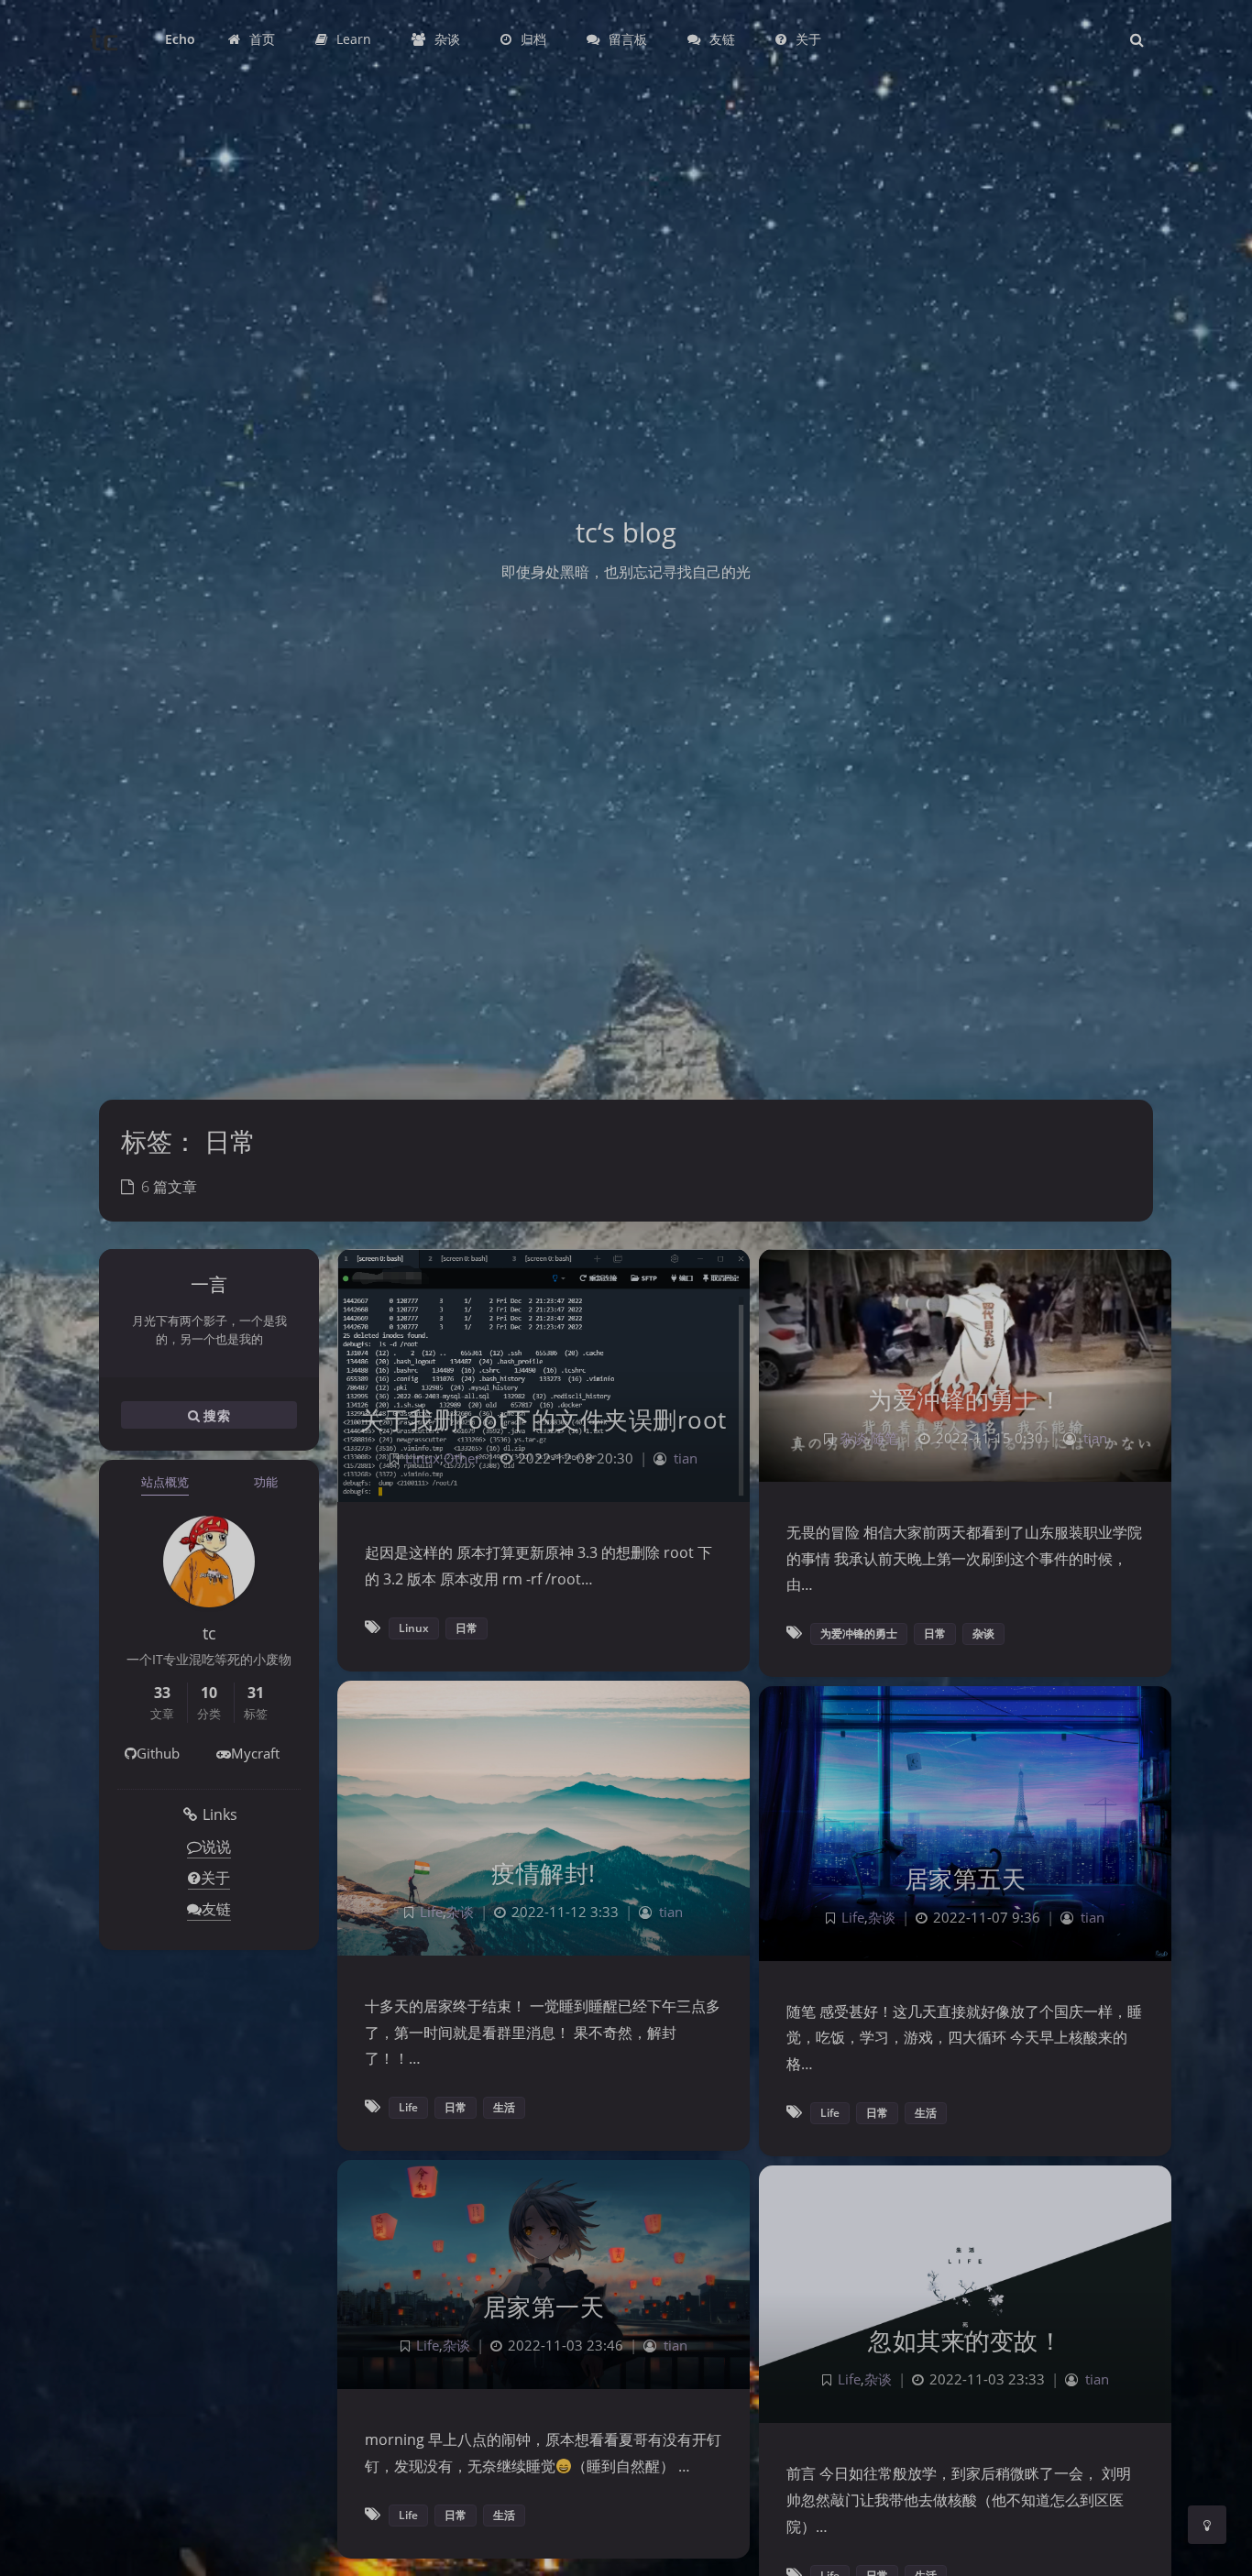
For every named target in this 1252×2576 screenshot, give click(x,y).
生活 (504, 2107)
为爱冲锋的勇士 (859, 1633)
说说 (216, 1847)
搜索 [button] (215, 1415)
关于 (215, 1878)
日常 (467, 1628)
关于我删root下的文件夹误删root (544, 1420)
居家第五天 (966, 1879)
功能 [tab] (266, 1482)
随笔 (884, 1438)
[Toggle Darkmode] (1207, 2525)
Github (158, 1753)
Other (462, 1458)
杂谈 (853, 1438)
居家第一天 (544, 2307)
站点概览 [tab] (165, 1482)
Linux (423, 1458)
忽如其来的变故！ (965, 2340)
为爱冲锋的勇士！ (965, 1399)
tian (686, 1458)
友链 (216, 1909)
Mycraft (255, 1753)
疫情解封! (544, 1873)
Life (431, 1912)
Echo (180, 39)
